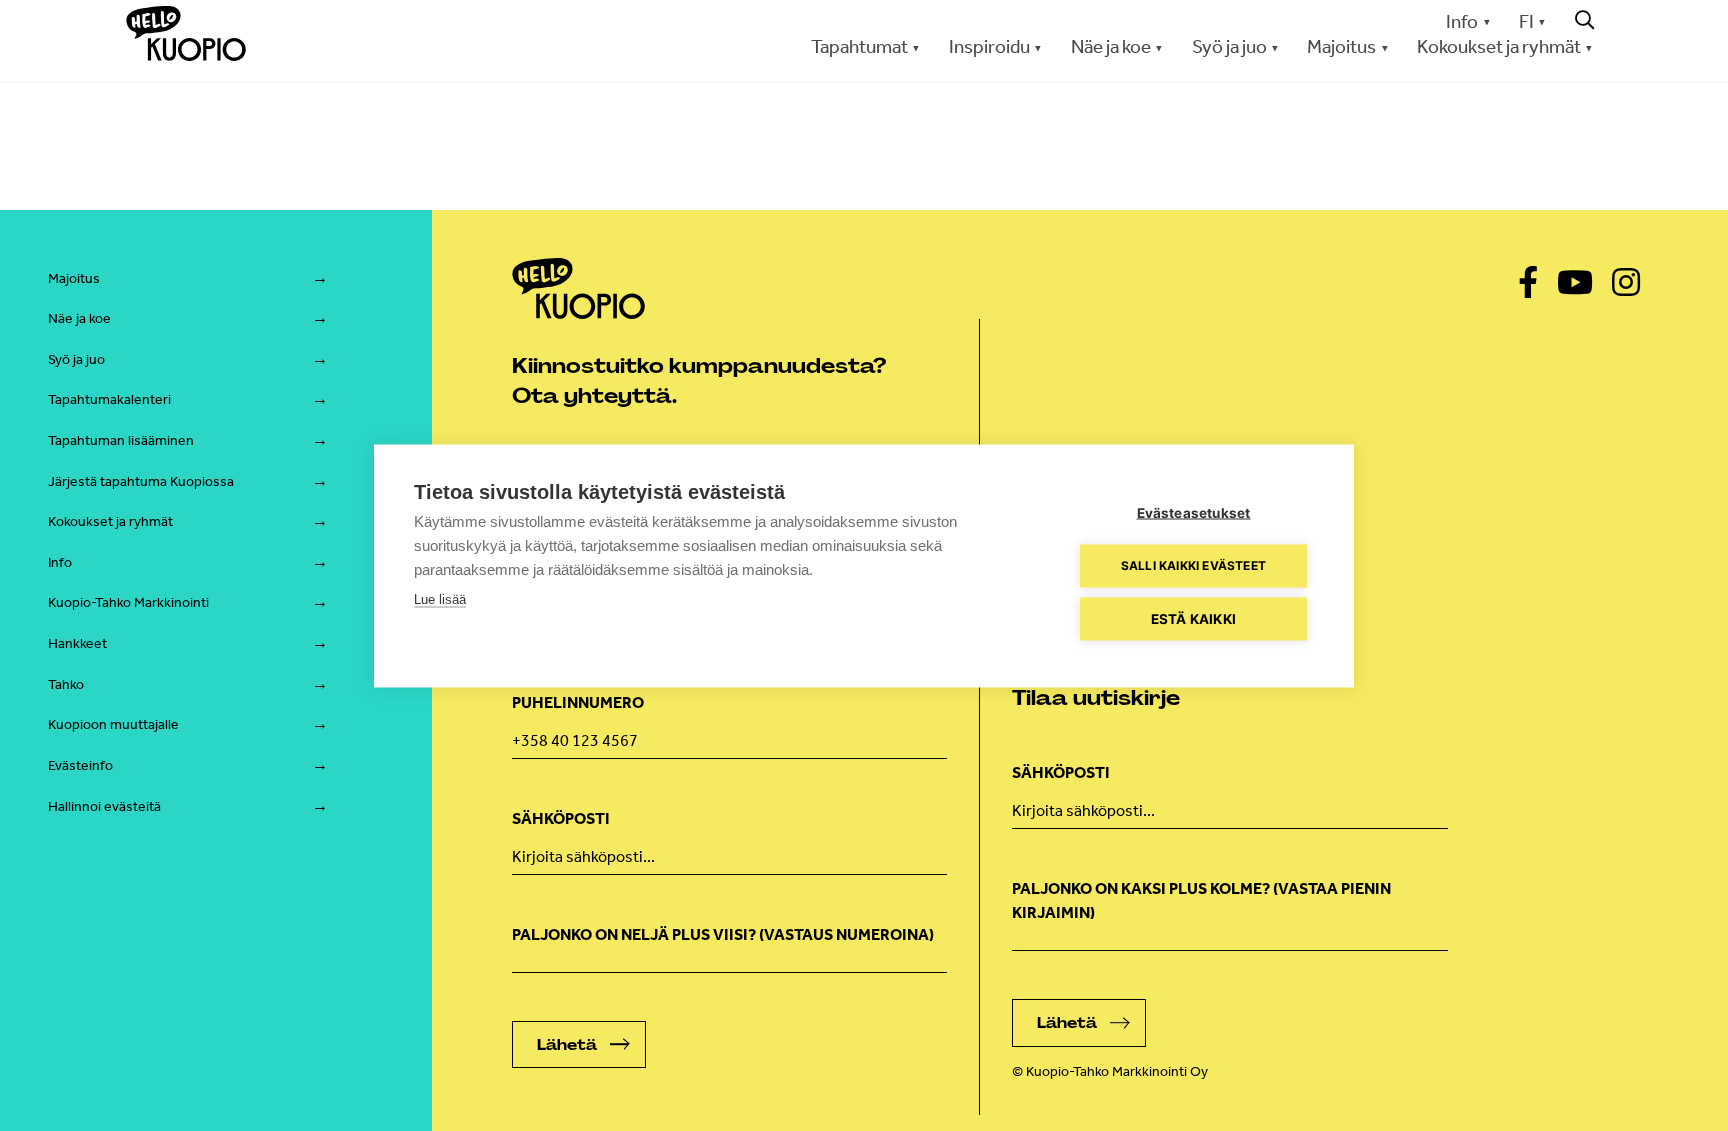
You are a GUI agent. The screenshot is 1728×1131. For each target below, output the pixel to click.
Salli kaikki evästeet (1193, 565)
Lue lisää (440, 598)
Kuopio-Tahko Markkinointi (128, 602)
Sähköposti (561, 818)
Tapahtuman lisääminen (121, 440)
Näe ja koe (79, 318)
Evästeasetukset (1194, 512)
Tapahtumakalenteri (109, 399)
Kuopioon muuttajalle (113, 724)
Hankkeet (77, 643)
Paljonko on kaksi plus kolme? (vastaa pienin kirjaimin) (1201, 900)
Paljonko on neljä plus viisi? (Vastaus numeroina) (723, 934)
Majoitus (74, 278)
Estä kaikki (1193, 618)
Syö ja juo (76, 359)
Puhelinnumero (578, 702)
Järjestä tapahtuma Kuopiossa (141, 481)
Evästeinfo (80, 765)
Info (1462, 21)
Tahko (66, 684)
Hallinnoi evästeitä (104, 806)
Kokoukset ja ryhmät (110, 521)
